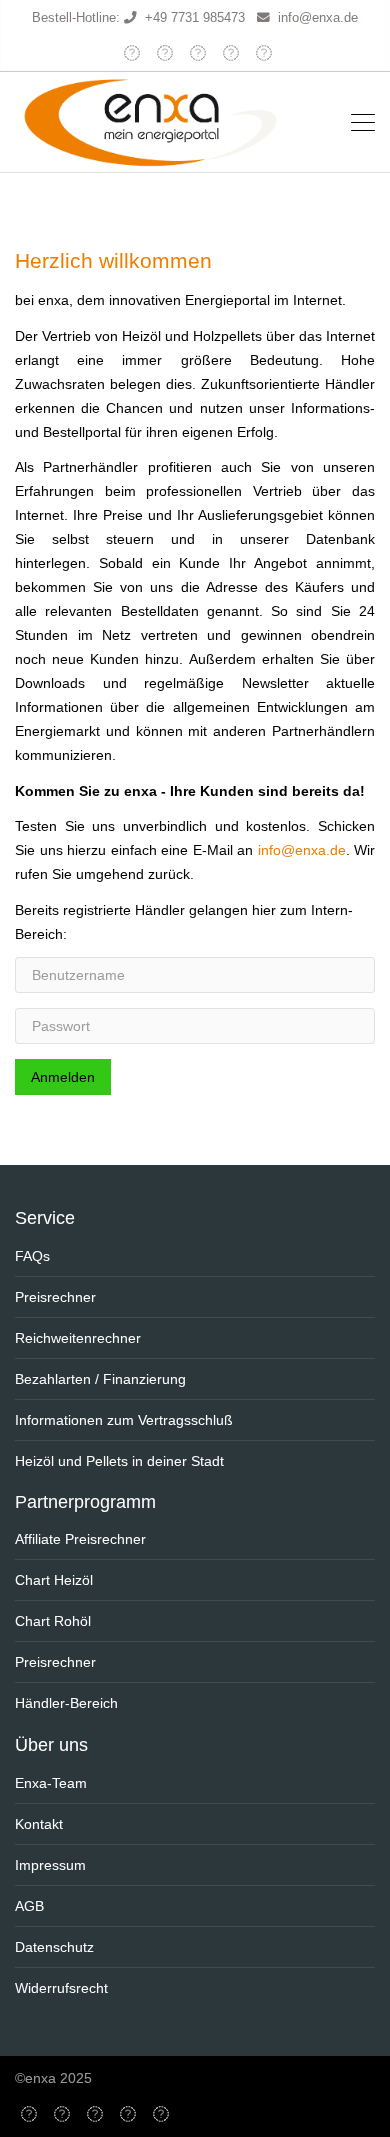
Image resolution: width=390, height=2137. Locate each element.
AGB (29, 1906)
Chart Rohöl (53, 1621)
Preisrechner (55, 1297)
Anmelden (63, 1077)
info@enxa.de (318, 18)
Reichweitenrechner (78, 1338)
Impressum (50, 1865)
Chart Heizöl (54, 1580)
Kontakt (39, 1824)
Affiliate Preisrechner (80, 1539)
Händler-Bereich (66, 1703)
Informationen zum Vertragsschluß (124, 1420)
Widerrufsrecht (61, 1988)
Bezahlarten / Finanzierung (100, 1379)
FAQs (32, 1256)
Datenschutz (54, 1947)
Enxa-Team (51, 1783)
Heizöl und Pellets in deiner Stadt (119, 1461)
